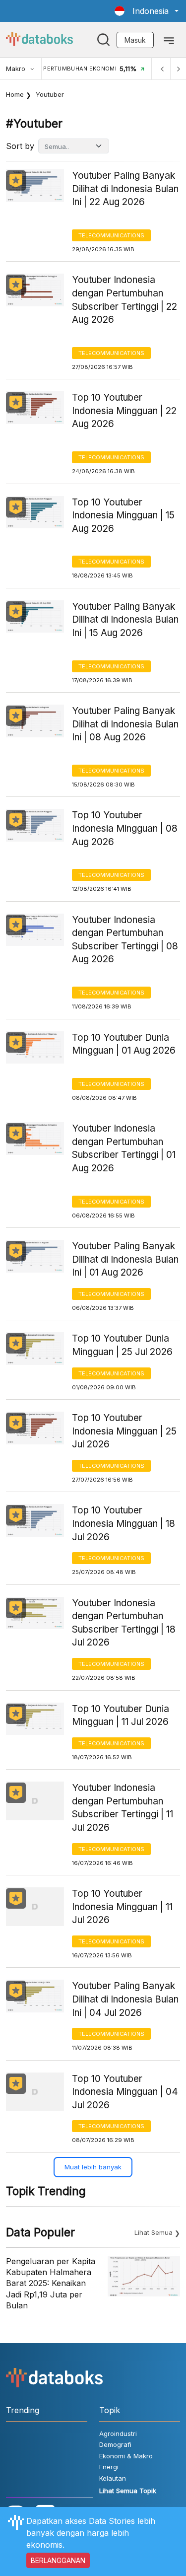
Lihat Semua (154, 2232)
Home (15, 94)
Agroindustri (118, 2433)
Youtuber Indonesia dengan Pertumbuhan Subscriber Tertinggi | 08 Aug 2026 (125, 940)
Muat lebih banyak (93, 2167)
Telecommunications (111, 235)
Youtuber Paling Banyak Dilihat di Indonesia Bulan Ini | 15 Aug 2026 (125, 620)
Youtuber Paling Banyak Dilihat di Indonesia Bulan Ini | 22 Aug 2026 (125, 189)
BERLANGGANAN (58, 2560)
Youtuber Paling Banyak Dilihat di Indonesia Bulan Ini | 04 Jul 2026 (125, 1999)
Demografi (115, 2444)
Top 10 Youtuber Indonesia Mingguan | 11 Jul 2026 (122, 1907)
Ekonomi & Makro (126, 2456)
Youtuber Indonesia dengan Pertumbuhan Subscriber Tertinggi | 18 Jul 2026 (124, 1623)
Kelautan (113, 2478)
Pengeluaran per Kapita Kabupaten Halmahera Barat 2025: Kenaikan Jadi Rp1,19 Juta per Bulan (51, 2284)
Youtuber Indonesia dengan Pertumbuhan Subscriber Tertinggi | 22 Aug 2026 (124, 300)
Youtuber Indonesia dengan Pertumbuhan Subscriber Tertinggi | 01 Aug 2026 (124, 1148)
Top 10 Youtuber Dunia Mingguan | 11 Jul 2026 (121, 1716)
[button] (147, 11)
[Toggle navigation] (169, 40)
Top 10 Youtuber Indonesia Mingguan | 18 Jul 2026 (124, 1523)
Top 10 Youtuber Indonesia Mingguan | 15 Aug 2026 (123, 515)
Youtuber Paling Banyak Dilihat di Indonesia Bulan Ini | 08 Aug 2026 (125, 724)
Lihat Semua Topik (128, 2491)
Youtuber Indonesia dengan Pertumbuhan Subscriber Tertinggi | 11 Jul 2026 (123, 1808)
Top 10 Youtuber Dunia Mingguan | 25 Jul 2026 (122, 1345)
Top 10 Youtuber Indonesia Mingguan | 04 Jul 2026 (125, 2092)
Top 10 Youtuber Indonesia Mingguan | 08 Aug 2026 (125, 828)
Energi (109, 2467)
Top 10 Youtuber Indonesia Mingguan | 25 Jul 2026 (124, 1431)
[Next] (178, 69)
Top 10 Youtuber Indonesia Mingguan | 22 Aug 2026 (124, 411)
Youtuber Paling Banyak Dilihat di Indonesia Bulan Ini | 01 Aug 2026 (125, 1259)
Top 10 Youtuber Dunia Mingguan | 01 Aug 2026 (124, 1044)
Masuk (135, 40)
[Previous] (162, 69)
